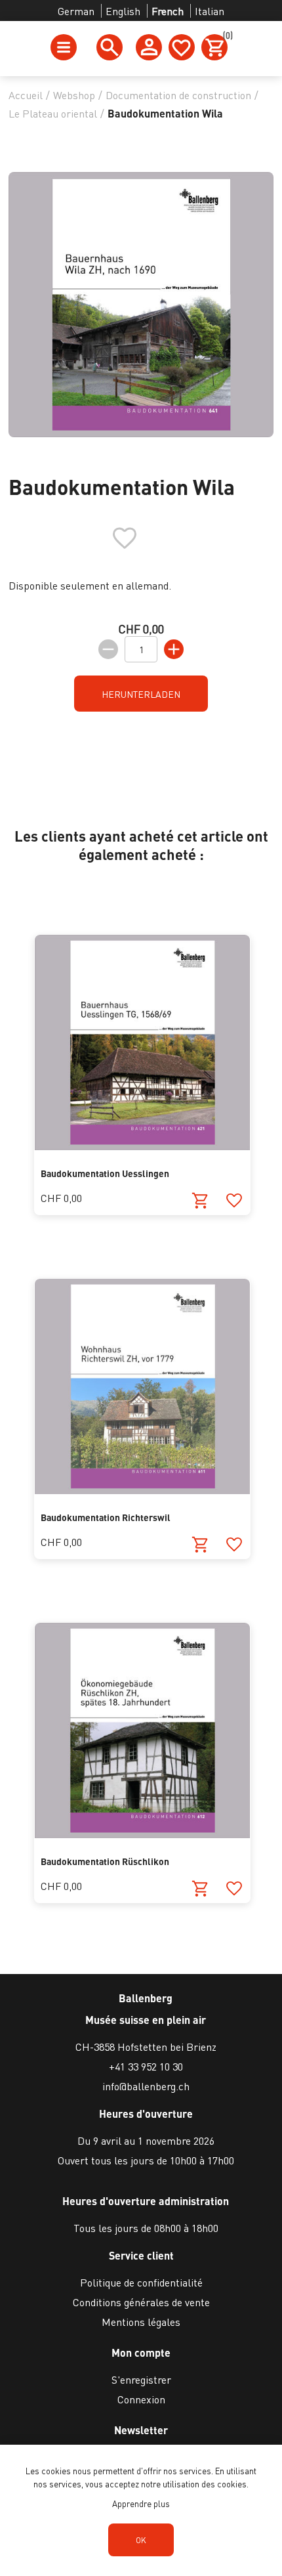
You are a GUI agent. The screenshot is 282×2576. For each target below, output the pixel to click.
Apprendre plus (141, 2503)
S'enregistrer (141, 2379)
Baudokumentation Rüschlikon (105, 1861)
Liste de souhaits (182, 47)
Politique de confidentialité (141, 2282)
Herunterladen (141, 694)
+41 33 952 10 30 (146, 2066)
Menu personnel (149, 47)
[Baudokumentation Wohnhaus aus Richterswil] (142, 1490)
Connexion (141, 2399)
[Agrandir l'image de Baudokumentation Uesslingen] (142, 1146)
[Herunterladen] (200, 1201)
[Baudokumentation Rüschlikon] (142, 1834)
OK (141, 2540)
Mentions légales (141, 2322)
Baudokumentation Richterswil (106, 1517)
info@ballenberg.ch (146, 2086)
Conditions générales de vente (141, 2302)
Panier (225, 37)
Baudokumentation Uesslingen (105, 1173)
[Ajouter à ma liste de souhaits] (234, 1201)
